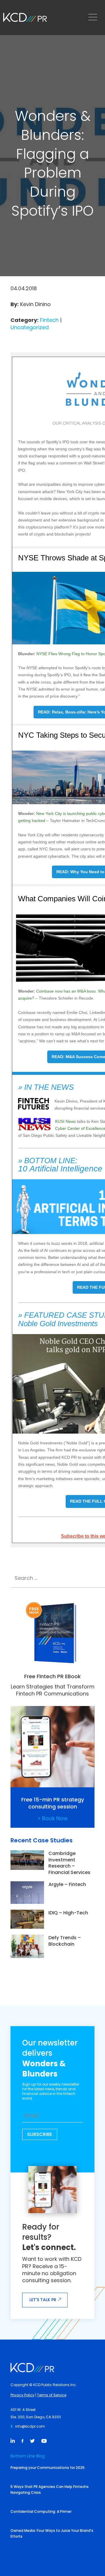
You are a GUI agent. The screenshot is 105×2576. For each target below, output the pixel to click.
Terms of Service (52, 2395)
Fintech (49, 320)
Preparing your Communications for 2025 (48, 2468)
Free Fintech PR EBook (52, 1676)
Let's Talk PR (43, 2300)
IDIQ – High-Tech (68, 1913)
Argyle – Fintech (67, 1884)
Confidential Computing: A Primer (41, 2511)
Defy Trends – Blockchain (65, 1941)
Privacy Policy (22, 2395)
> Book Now (53, 1818)
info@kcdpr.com (30, 2426)
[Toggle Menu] (94, 18)
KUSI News (66, 1121)
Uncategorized (30, 327)
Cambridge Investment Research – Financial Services (69, 1863)
